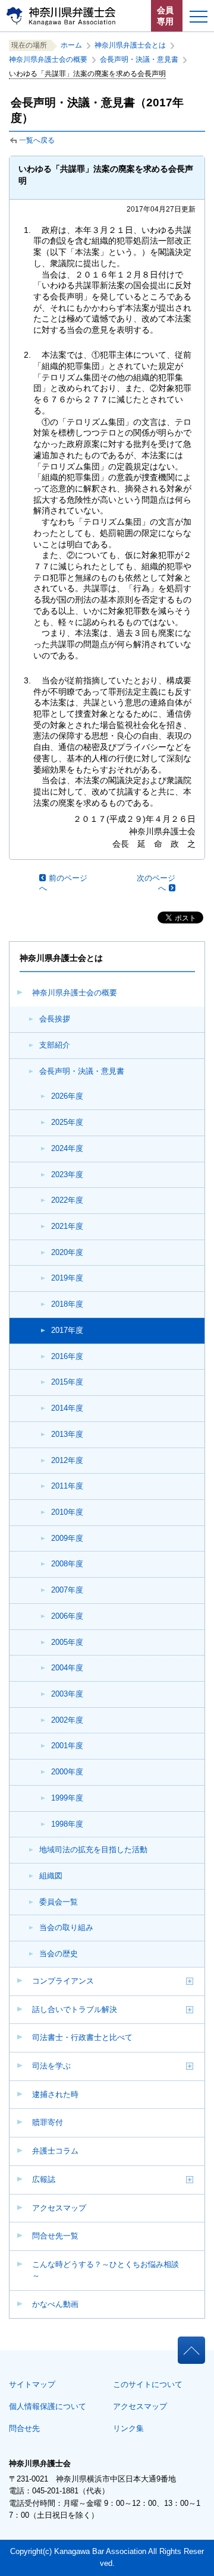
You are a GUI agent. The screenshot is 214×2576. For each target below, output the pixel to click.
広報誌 (44, 2179)
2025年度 (67, 1122)
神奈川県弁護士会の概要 (75, 993)
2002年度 (67, 1720)
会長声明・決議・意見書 (82, 1071)
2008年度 (67, 1564)
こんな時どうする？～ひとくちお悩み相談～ (106, 2270)
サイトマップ (32, 2384)
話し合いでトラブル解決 (75, 2009)
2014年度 (67, 1408)
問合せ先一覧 (55, 2236)
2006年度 (67, 1616)
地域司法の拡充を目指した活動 (93, 1850)
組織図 (51, 1876)
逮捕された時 (55, 2094)
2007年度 (67, 1590)
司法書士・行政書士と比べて (82, 2037)
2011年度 (67, 1486)
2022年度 (67, 1200)
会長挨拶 (55, 1019)
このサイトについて (148, 2384)
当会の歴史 (59, 1954)
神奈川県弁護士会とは (130, 45)
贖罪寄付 (48, 2122)
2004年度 (67, 1668)
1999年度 (67, 1798)
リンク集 (128, 2428)
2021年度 (67, 1226)
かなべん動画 (55, 2304)
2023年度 (67, 1175)
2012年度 (67, 1460)
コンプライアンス (63, 1981)
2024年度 (67, 1148)
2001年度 (67, 1746)
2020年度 (67, 1252)
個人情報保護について (48, 2406)
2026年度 (67, 1096)
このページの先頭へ (191, 2346)
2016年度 (67, 1356)
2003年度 (67, 1694)
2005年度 (67, 1642)
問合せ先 (24, 2428)
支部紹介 (55, 1045)
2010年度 (67, 1512)
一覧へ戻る (37, 140)
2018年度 (67, 1304)
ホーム (71, 45)
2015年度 (67, 1382)
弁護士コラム (55, 2151)
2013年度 (67, 1434)
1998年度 (67, 1824)
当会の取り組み (66, 1927)
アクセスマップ (59, 2208)
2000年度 (67, 1772)
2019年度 (67, 1278)
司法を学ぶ (51, 2066)
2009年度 (67, 1538)
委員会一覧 (59, 1902)
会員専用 (165, 16)
